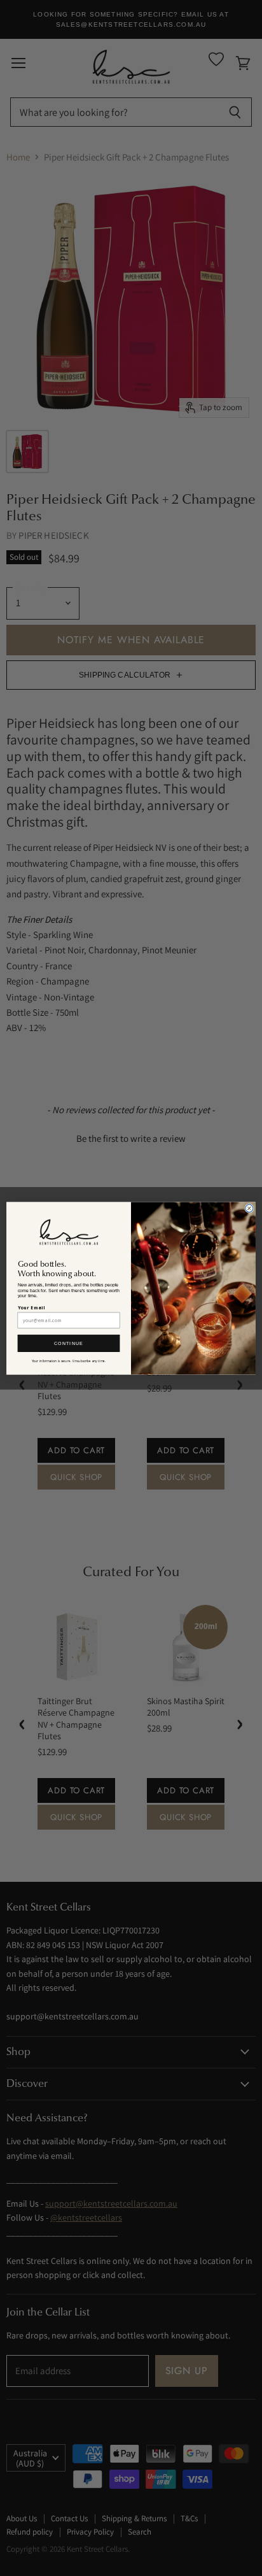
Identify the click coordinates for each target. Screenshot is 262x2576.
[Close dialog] (249, 1208)
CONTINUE (69, 1343)
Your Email (31, 1307)
